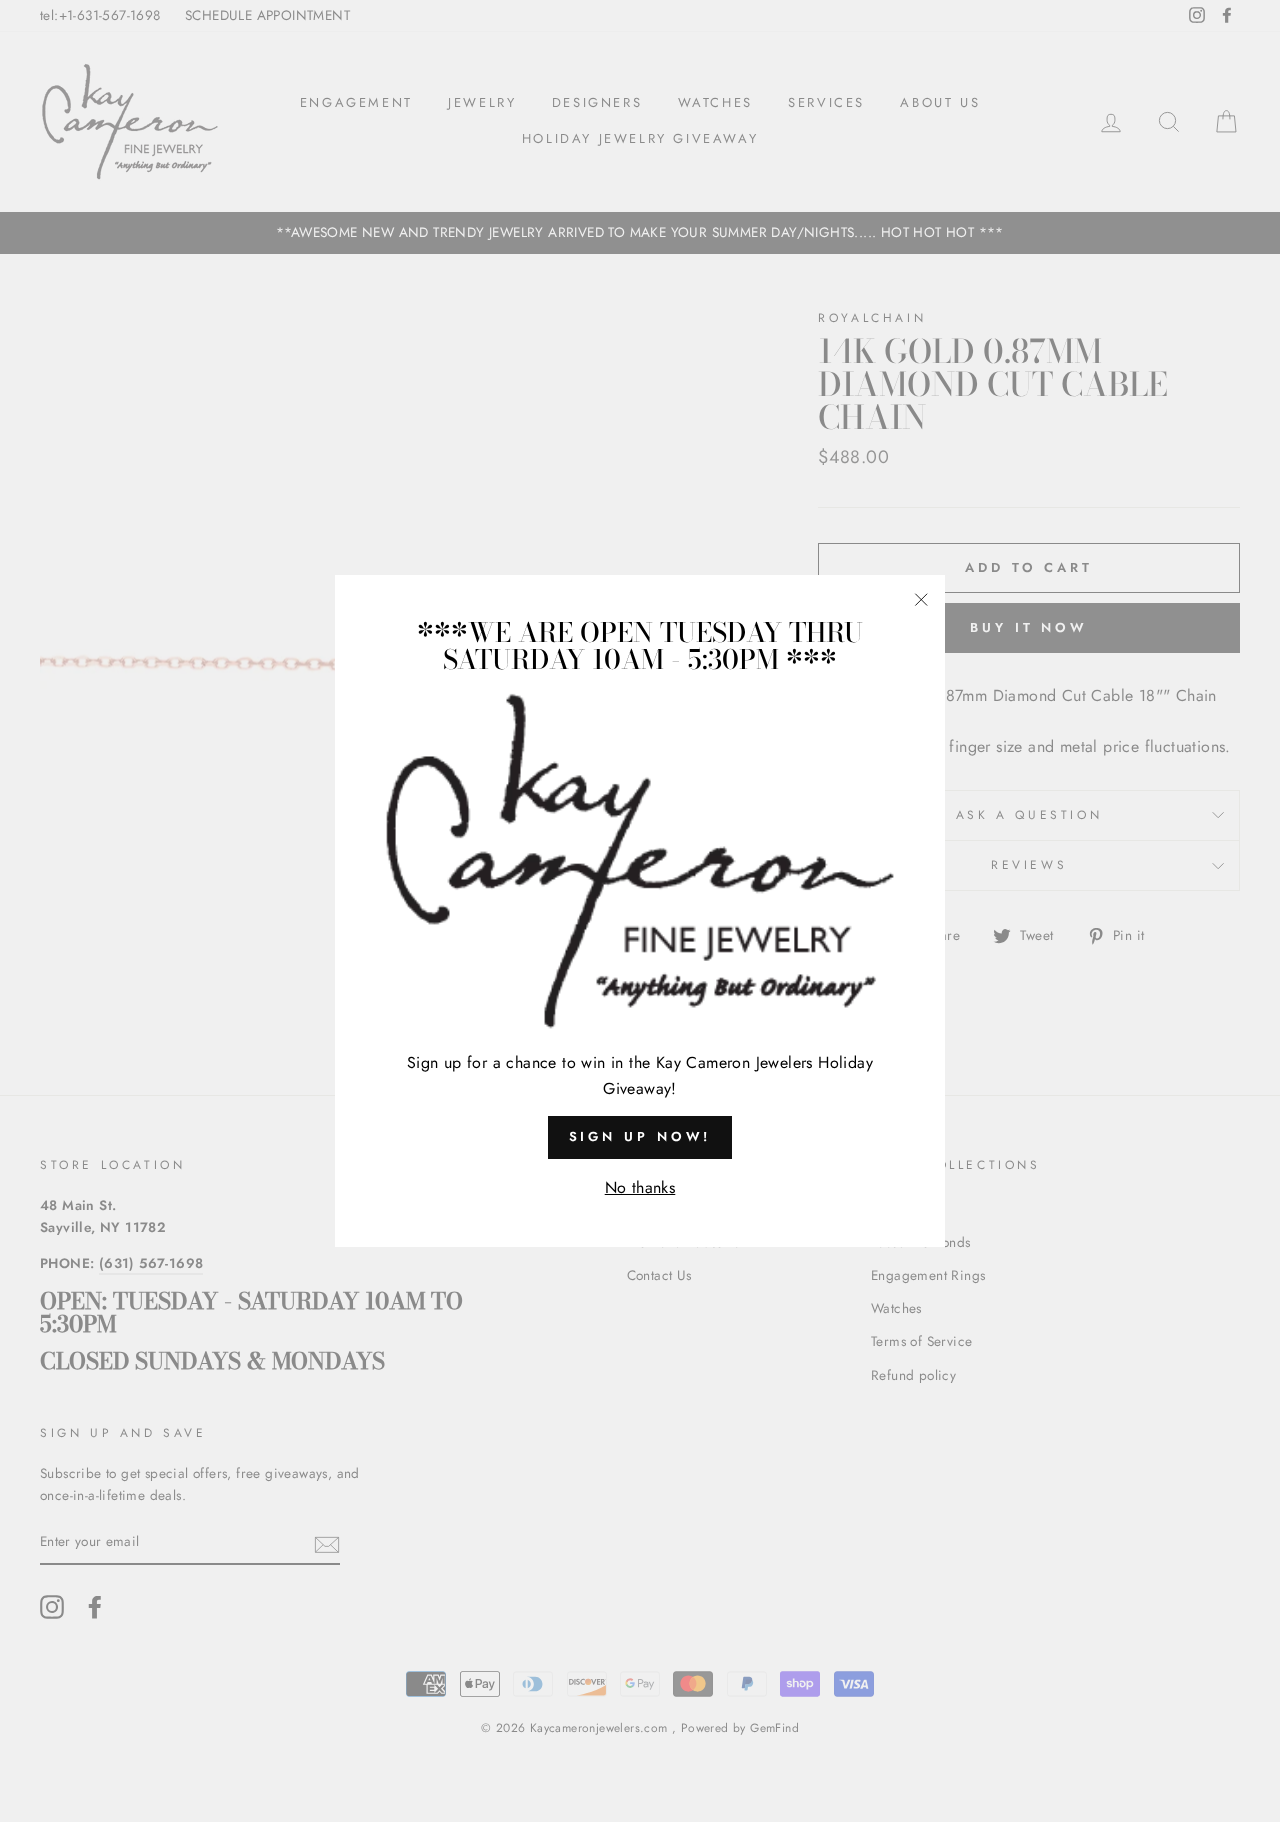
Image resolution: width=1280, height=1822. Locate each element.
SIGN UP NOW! (640, 1136)
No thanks (640, 1187)
